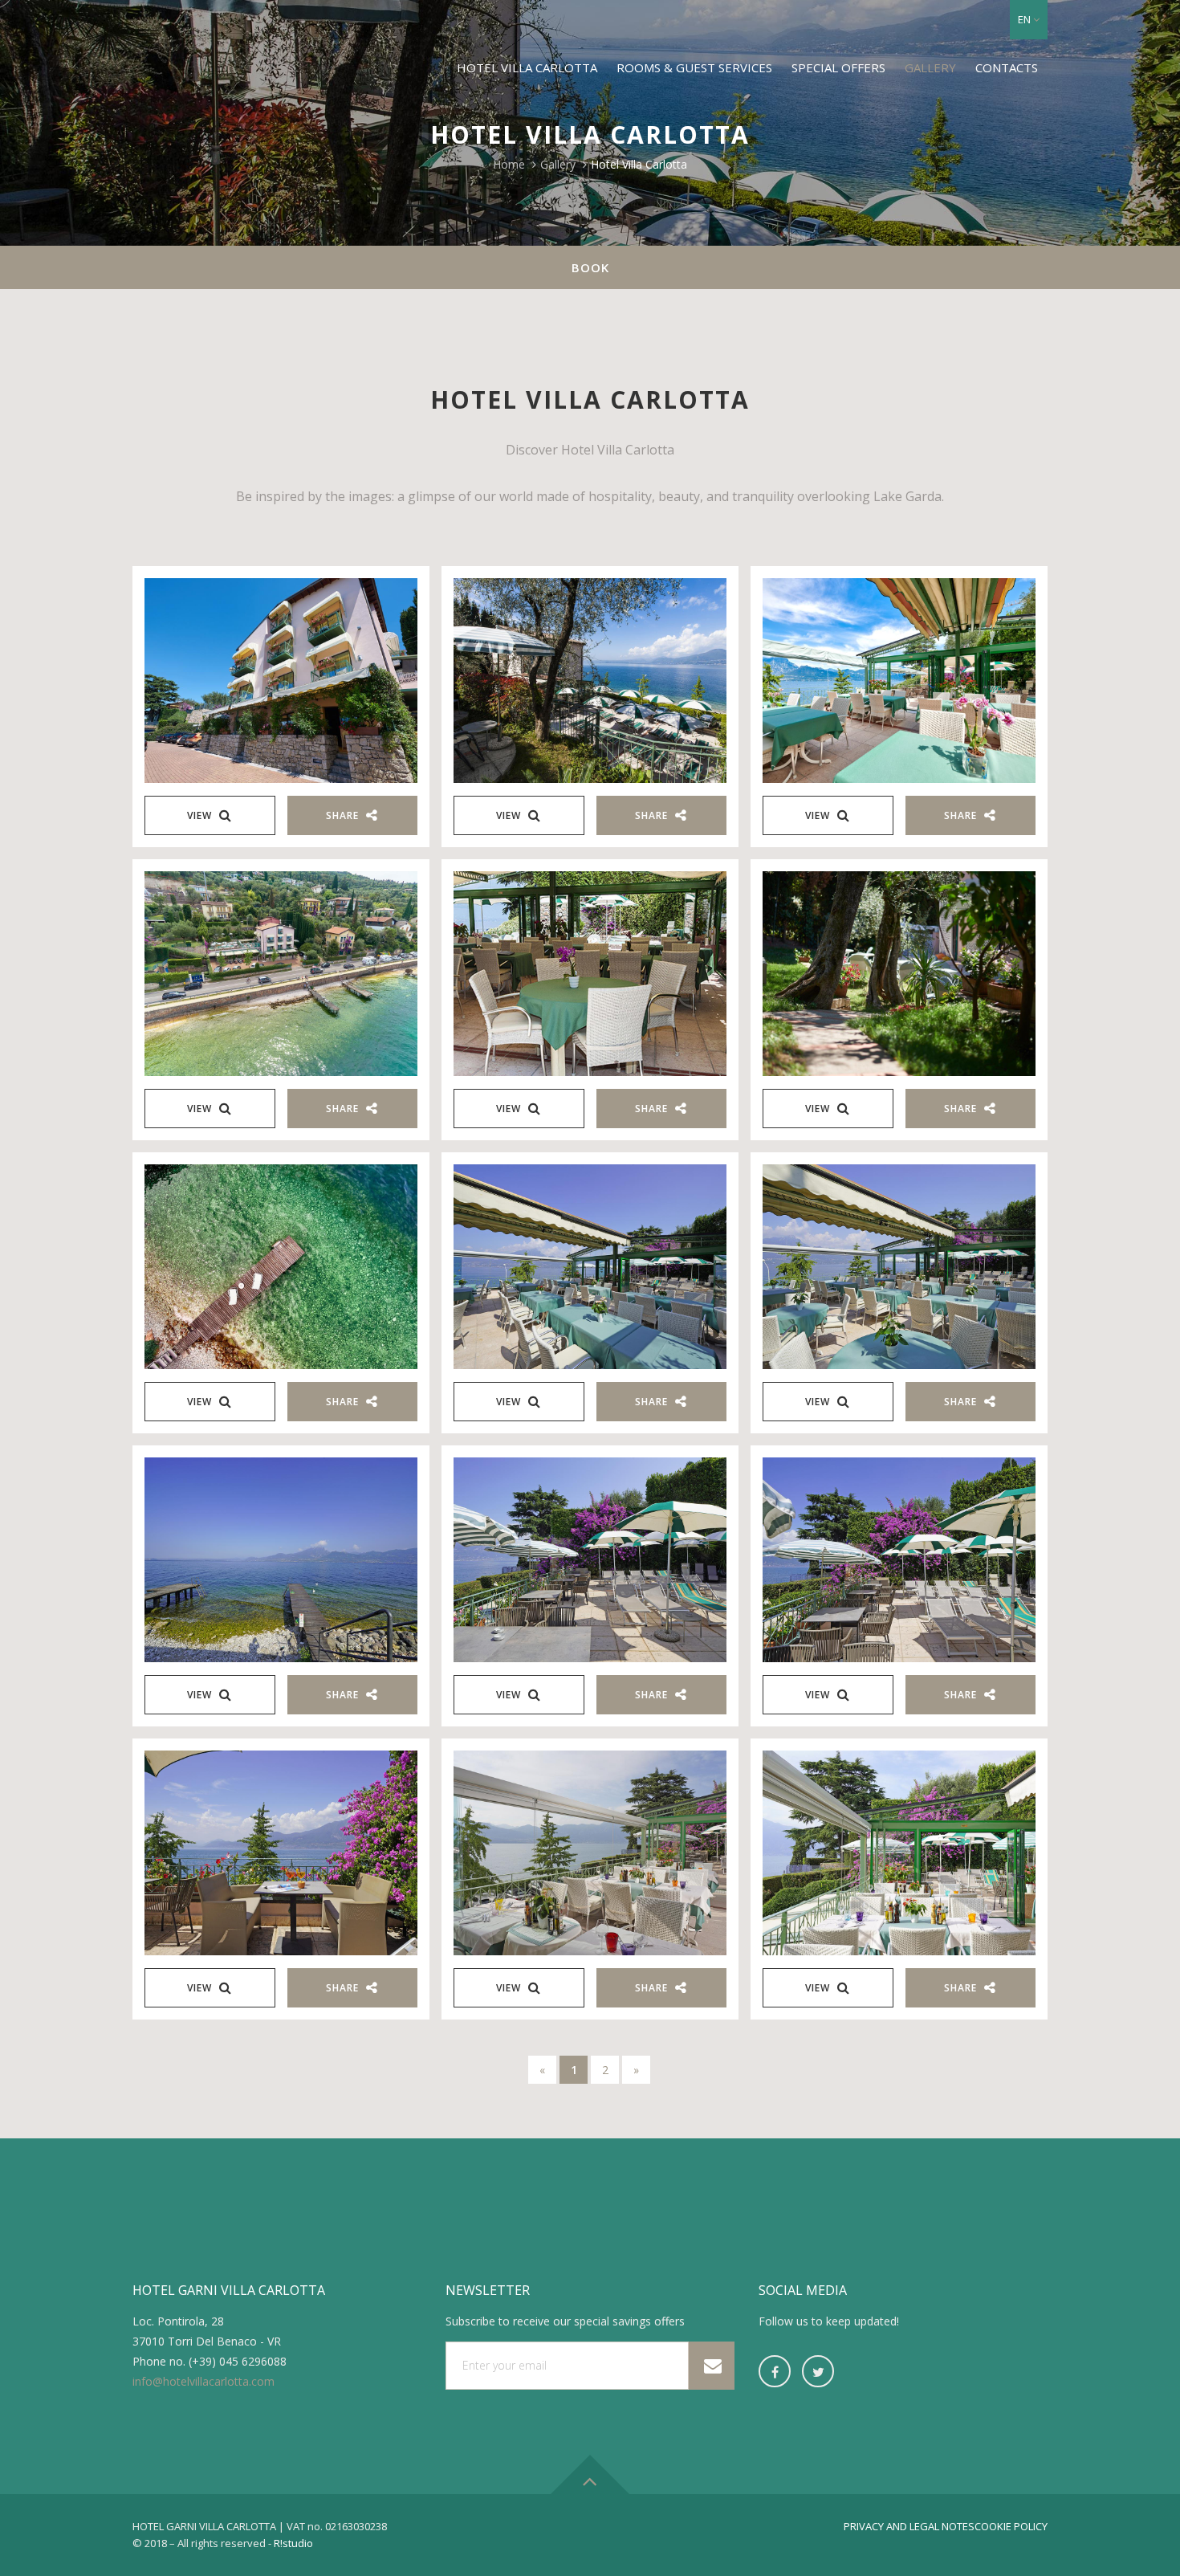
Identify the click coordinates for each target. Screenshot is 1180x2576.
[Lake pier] (281, 1267)
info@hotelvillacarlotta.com (203, 2381)
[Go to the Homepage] (204, 45)
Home (509, 164)
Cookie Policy (1011, 2526)
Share (344, 815)
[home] (590, 1267)
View (201, 815)
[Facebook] (775, 2371)
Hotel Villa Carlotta (527, 67)
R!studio (293, 2543)
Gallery (930, 67)
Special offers (838, 67)
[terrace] (899, 681)
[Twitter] (818, 2371)
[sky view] (281, 974)
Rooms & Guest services (694, 67)
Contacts (1007, 67)
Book (590, 267)
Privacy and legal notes (909, 2526)
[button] (1029, 20)
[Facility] (281, 681)
